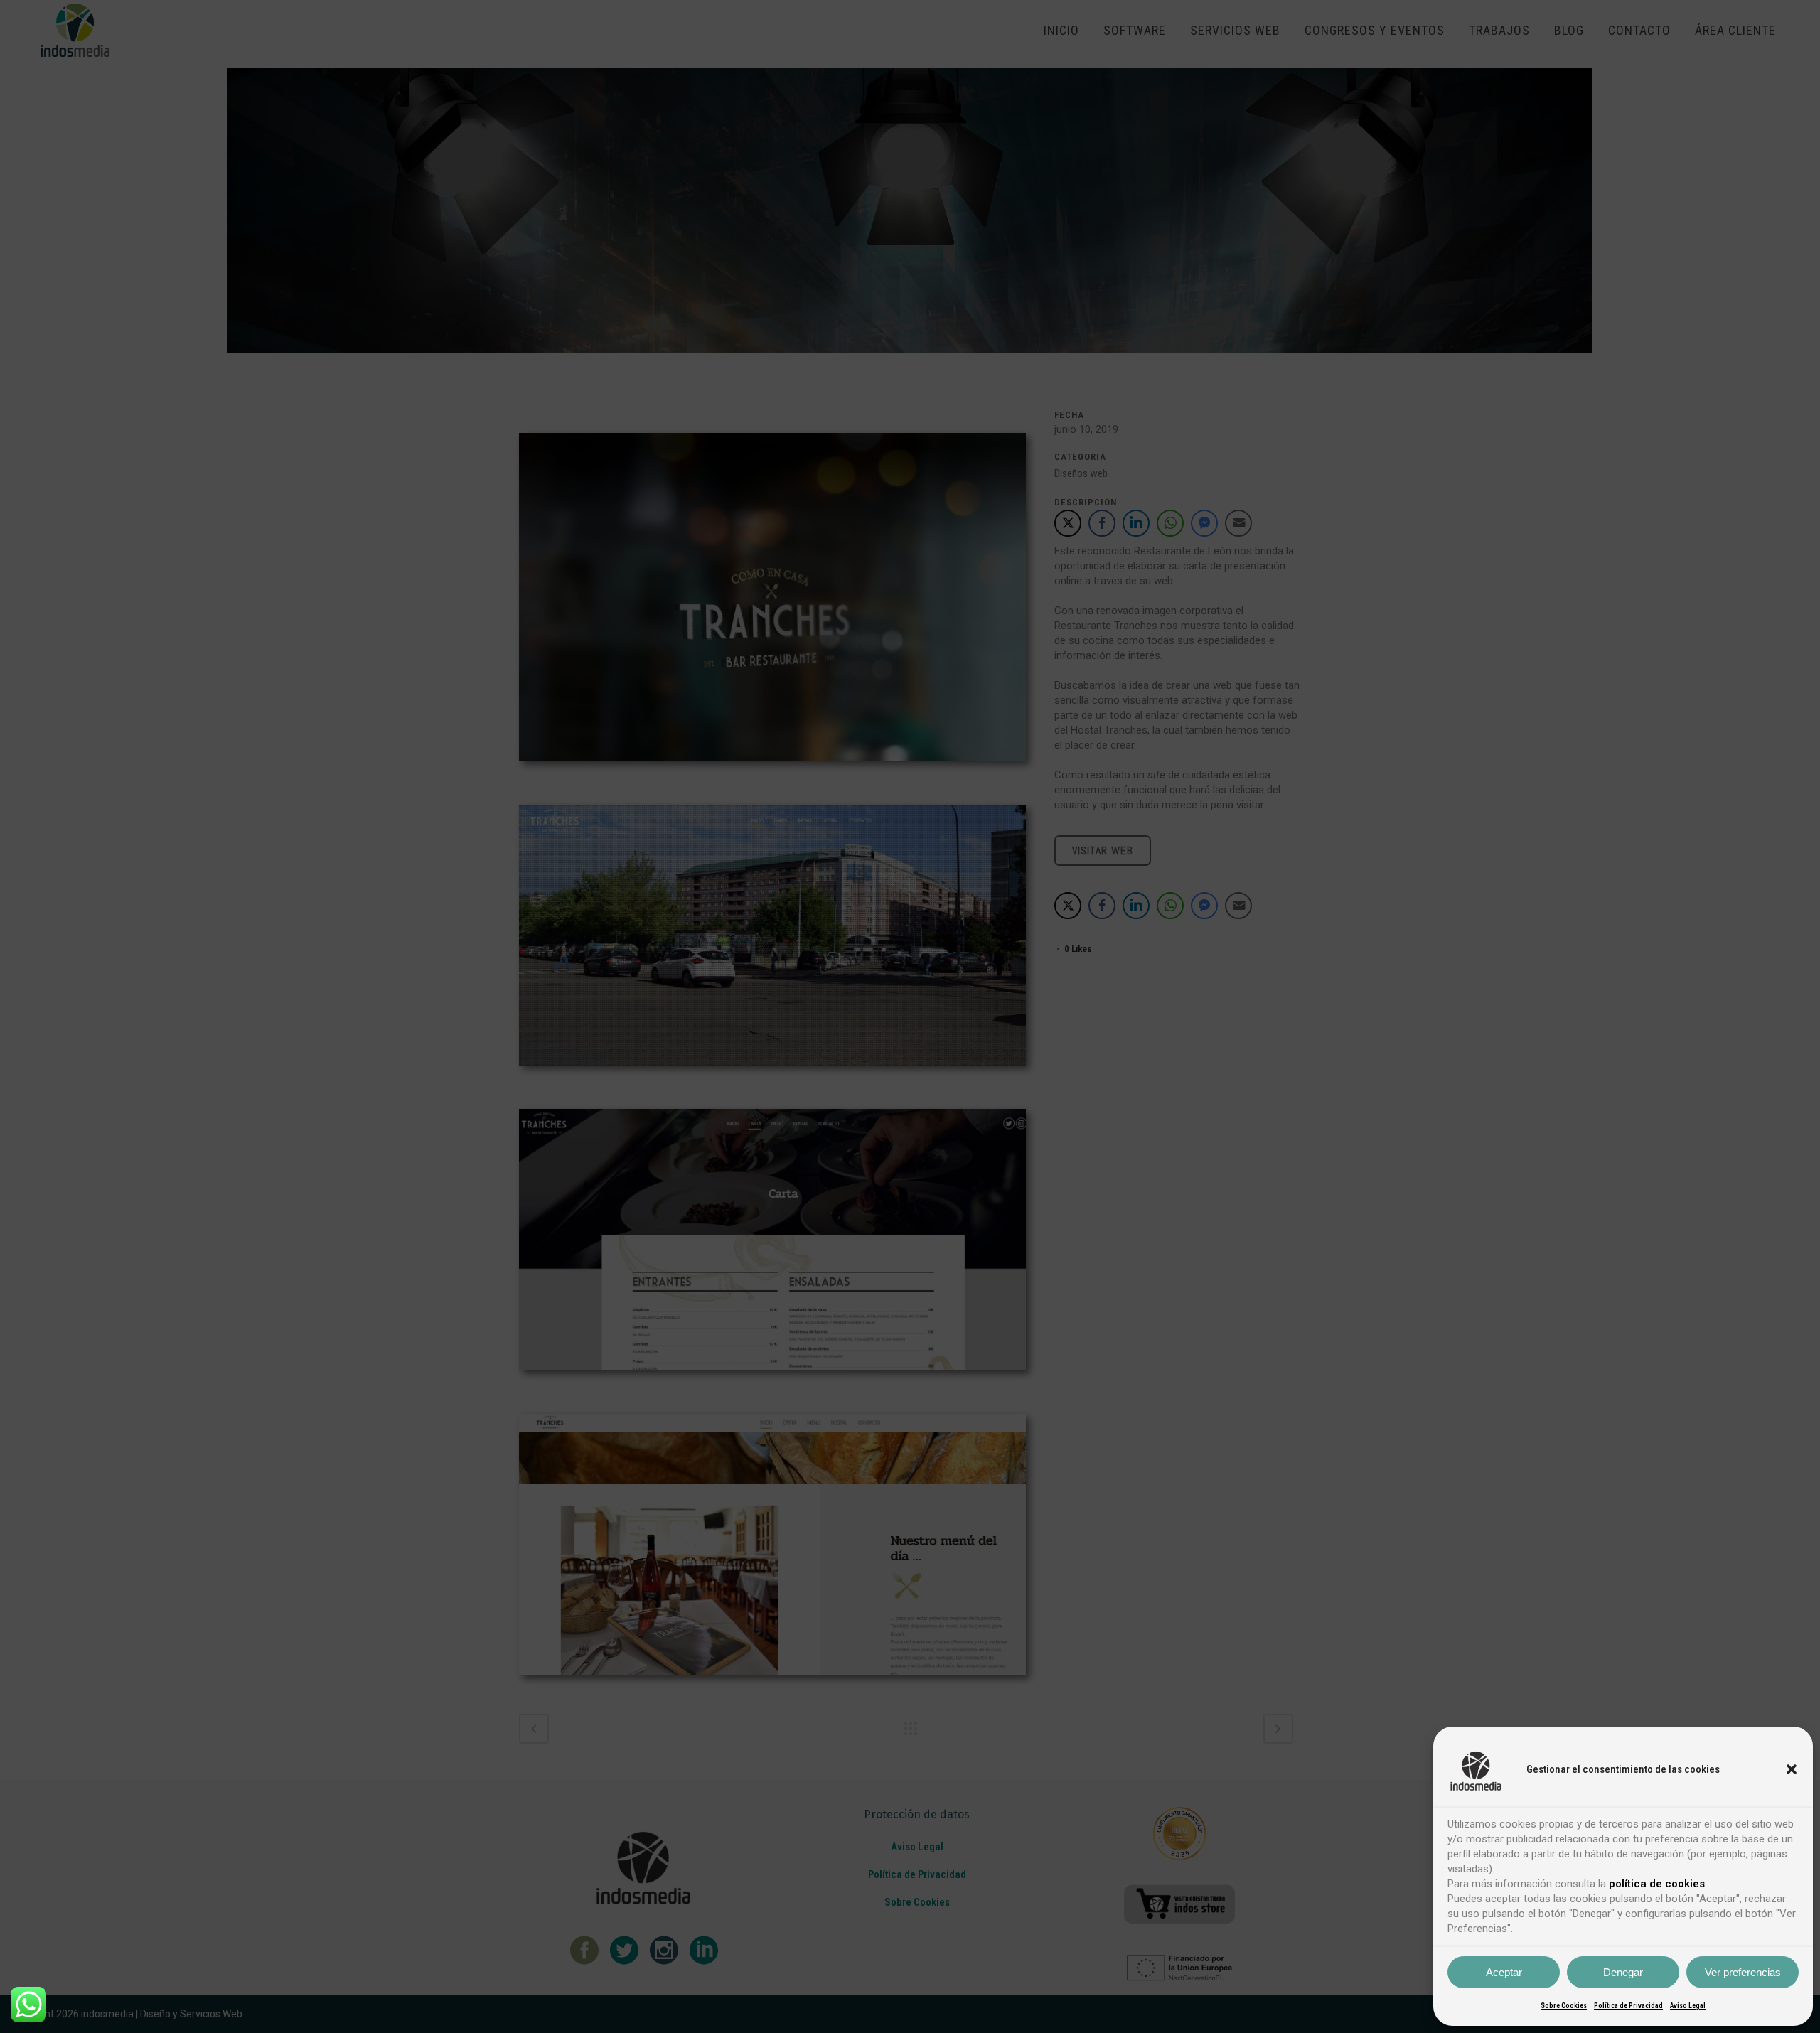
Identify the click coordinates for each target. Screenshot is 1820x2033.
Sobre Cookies (1564, 2006)
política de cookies (1657, 1884)
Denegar (1623, 1972)
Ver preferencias (1743, 1972)
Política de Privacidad (1628, 2006)
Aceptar (1504, 1972)
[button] (1792, 1769)
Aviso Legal (1688, 2006)
